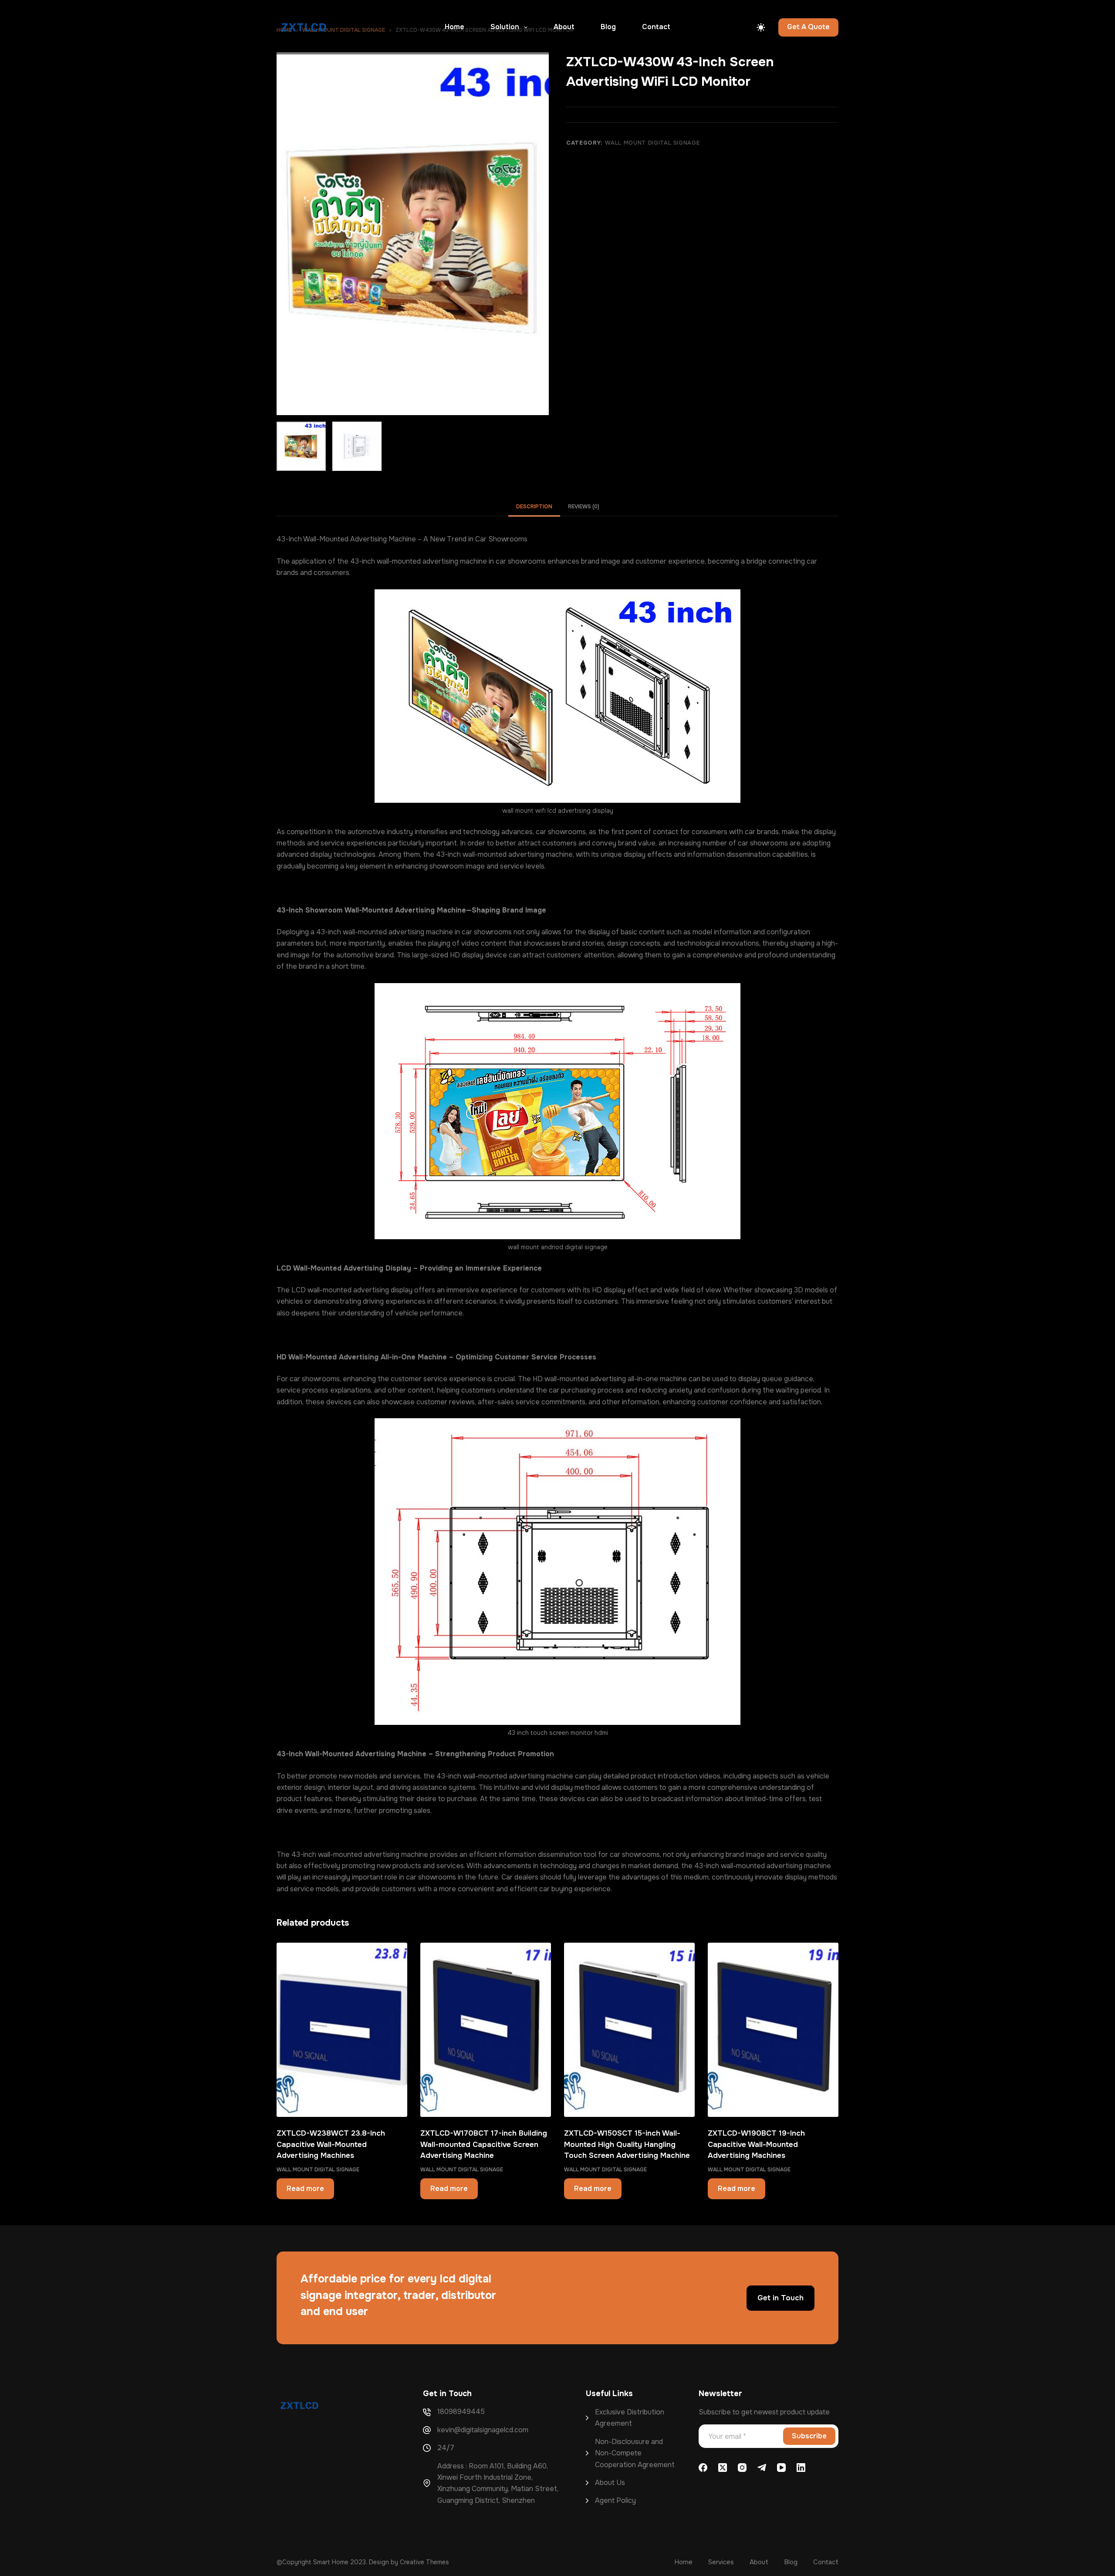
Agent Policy (615, 2500)
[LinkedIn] (801, 2468)
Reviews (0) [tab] (584, 507)
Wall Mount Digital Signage (653, 143)
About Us (610, 2483)
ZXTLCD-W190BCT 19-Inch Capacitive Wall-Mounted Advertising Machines (756, 2144)
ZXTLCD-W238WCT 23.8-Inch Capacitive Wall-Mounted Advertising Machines (331, 2144)
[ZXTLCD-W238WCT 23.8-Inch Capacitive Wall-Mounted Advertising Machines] (342, 2030)
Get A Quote (808, 27)
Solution (505, 27)
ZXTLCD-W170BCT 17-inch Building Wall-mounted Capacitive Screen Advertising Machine (484, 2144)
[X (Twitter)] (723, 2468)
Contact (656, 27)
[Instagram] (742, 2468)
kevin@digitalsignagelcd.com (483, 2430)
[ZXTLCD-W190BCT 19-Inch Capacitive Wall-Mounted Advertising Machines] (773, 2030)
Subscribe (809, 2436)
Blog (608, 27)
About (564, 27)
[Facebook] (703, 2468)
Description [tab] (534, 507)
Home (454, 27)
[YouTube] (781, 2468)
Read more (305, 2189)
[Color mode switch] (761, 27)
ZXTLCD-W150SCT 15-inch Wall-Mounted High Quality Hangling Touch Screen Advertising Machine (627, 2144)
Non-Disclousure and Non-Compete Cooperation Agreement (635, 2453)
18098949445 (461, 2412)
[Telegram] (762, 2468)
